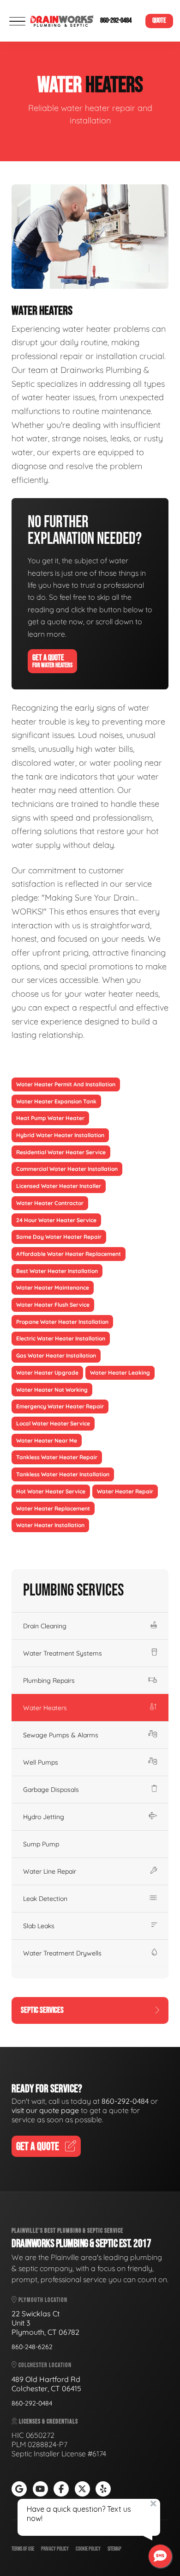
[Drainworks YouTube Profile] (40, 2489)
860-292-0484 (116, 21)
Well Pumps (41, 1762)
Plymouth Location (42, 2300)
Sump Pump (41, 1844)
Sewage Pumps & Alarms (61, 1735)
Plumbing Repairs (49, 1681)
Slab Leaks (39, 1926)
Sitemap (114, 2549)
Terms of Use (23, 2549)
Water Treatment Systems (63, 1653)
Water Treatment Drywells (62, 1953)
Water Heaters (45, 1708)
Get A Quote (52, 661)
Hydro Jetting (44, 1817)
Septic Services (42, 2010)
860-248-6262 (32, 2347)
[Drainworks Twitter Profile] (82, 2489)
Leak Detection (45, 1899)
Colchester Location (44, 2365)
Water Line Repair (50, 1871)
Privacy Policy (55, 2549)
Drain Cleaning (45, 1626)
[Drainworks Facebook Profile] (61, 2489)
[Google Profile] (19, 2489)
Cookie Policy (88, 2549)
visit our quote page (45, 2110)
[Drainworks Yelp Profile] (103, 2489)
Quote (159, 21)
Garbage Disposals (51, 1790)
